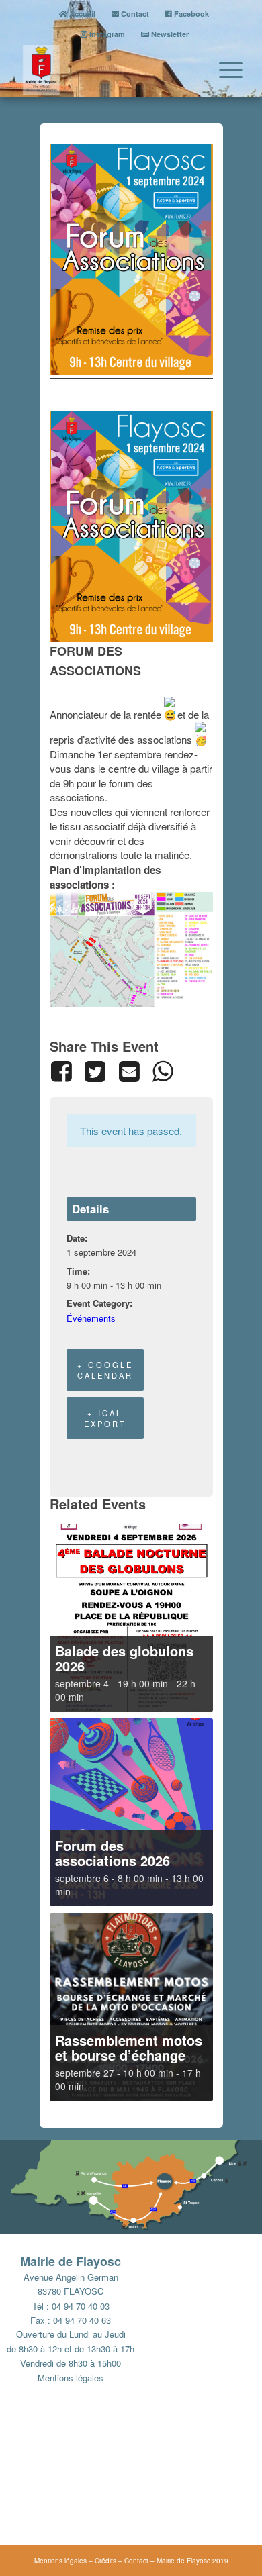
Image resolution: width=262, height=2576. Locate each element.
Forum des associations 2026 (113, 1853)
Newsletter (169, 34)
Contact (134, 14)
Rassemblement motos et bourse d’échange (129, 2047)
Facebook (190, 14)
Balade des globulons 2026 (124, 1658)
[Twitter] (95, 1071)
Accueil (81, 14)
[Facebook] (64, 1071)
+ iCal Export (105, 1418)
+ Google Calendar (105, 1370)
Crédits (105, 2561)
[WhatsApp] (163, 1071)
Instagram (106, 34)
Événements (91, 1318)
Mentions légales (71, 2378)
